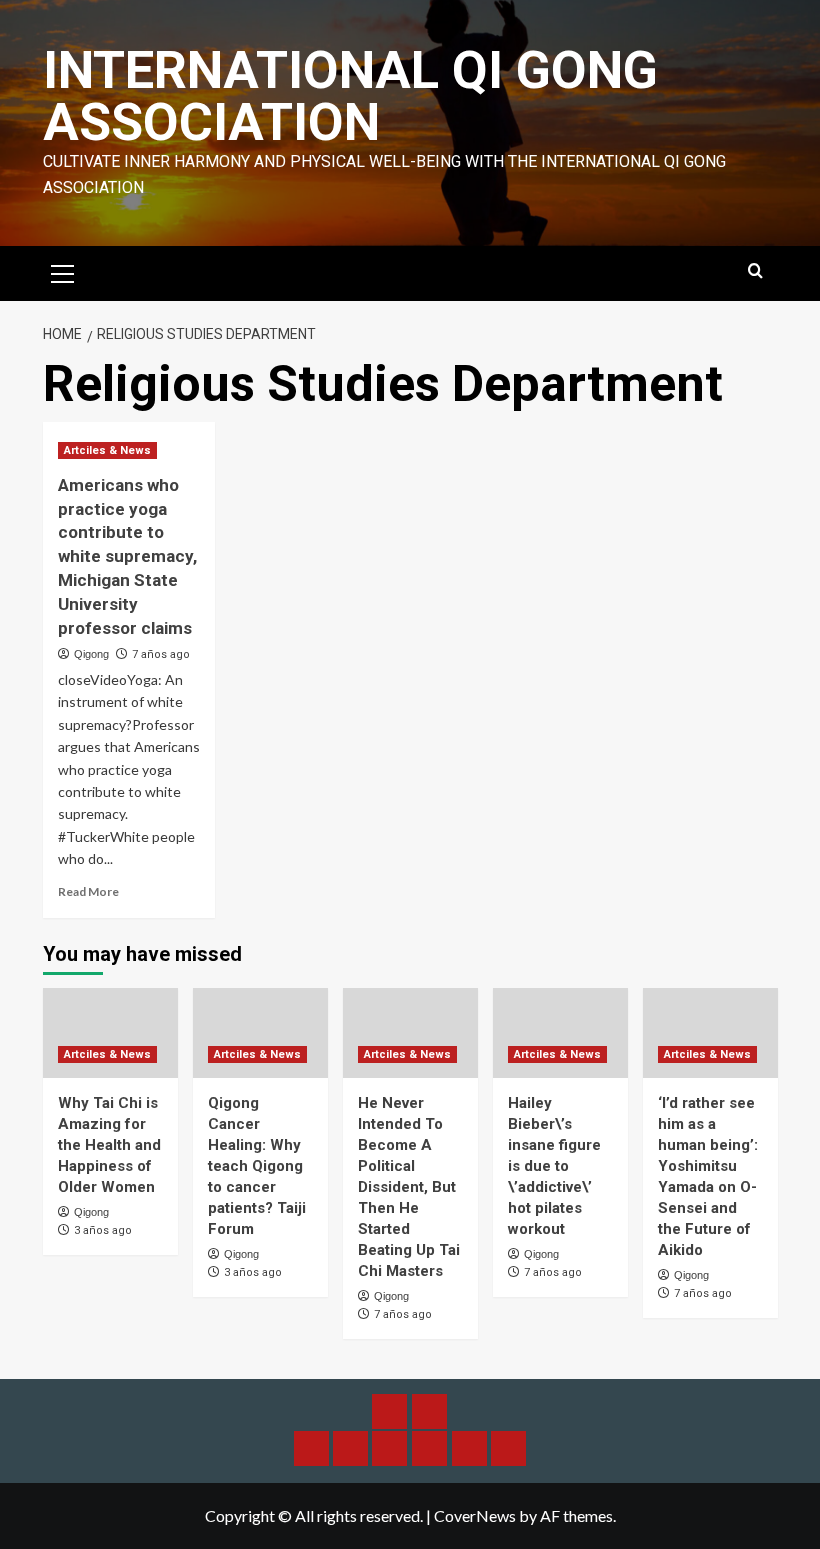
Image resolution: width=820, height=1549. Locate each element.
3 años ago (103, 1230)
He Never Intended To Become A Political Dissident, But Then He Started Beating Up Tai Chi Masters (409, 1187)
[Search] (755, 271)
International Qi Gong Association (350, 96)
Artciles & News (107, 450)
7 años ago (161, 654)
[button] (63, 271)
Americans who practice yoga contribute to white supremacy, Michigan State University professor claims (127, 556)
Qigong (91, 654)
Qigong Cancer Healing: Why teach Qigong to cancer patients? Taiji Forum (257, 1166)
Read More (88, 891)
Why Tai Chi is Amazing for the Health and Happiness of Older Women (109, 1145)
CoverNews (475, 1515)
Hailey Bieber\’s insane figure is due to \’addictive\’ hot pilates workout (554, 1166)
